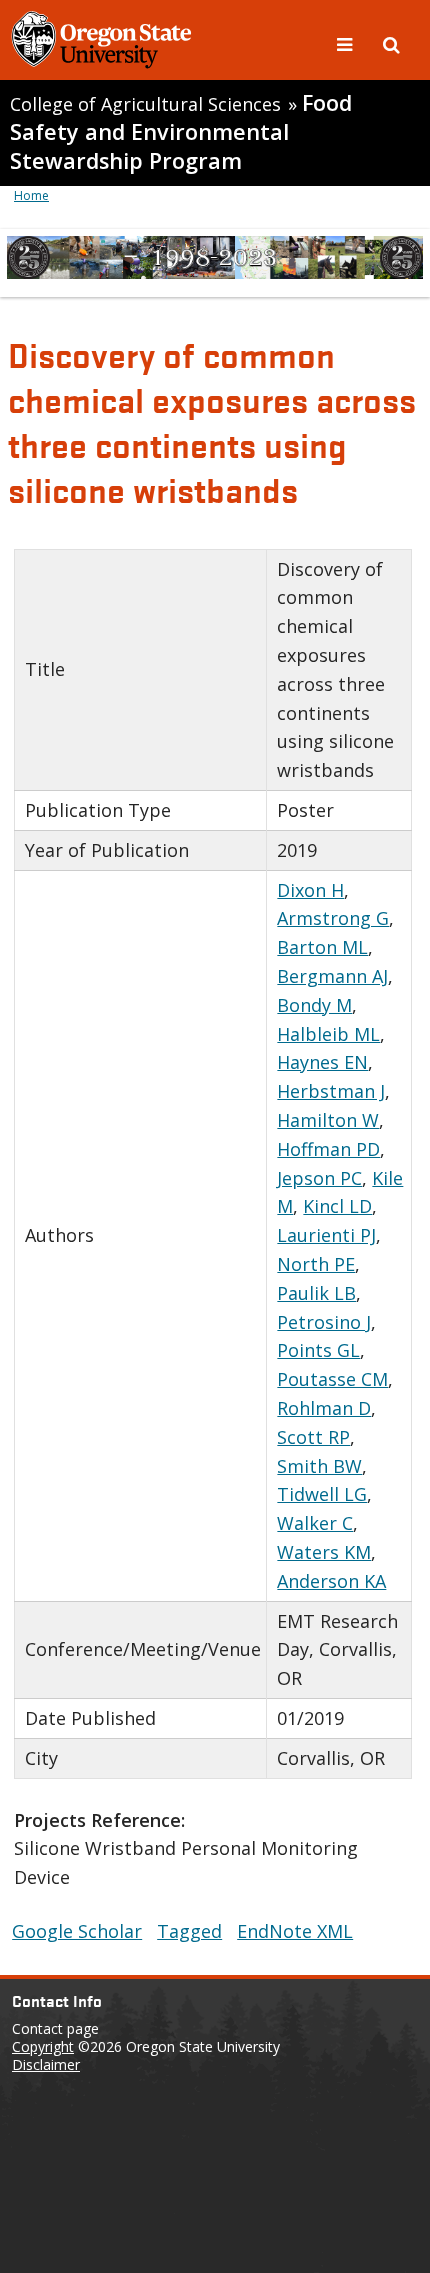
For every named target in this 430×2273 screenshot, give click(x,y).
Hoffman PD (328, 1149)
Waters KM (324, 1552)
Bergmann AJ (332, 976)
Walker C (315, 1523)
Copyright (43, 2046)
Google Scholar (77, 1931)
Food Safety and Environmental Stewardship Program (181, 131)
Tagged (189, 1931)
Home (31, 195)
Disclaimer (46, 2064)
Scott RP (313, 1437)
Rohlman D (324, 1408)
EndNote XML (295, 1931)
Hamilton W (328, 1120)
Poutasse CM (332, 1379)
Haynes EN (322, 1062)
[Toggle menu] (347, 43)
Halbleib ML (328, 1034)
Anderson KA (331, 1581)
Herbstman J (331, 1091)
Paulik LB (316, 1293)
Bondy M (314, 1005)
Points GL (318, 1350)
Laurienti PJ (326, 1235)
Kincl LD (337, 1206)
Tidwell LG (322, 1494)
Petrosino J (324, 1322)
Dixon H (310, 890)
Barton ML (322, 947)
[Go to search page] (391, 43)
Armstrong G (333, 918)
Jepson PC (319, 1178)
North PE (316, 1264)
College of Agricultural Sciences (145, 104)
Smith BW (319, 1466)
